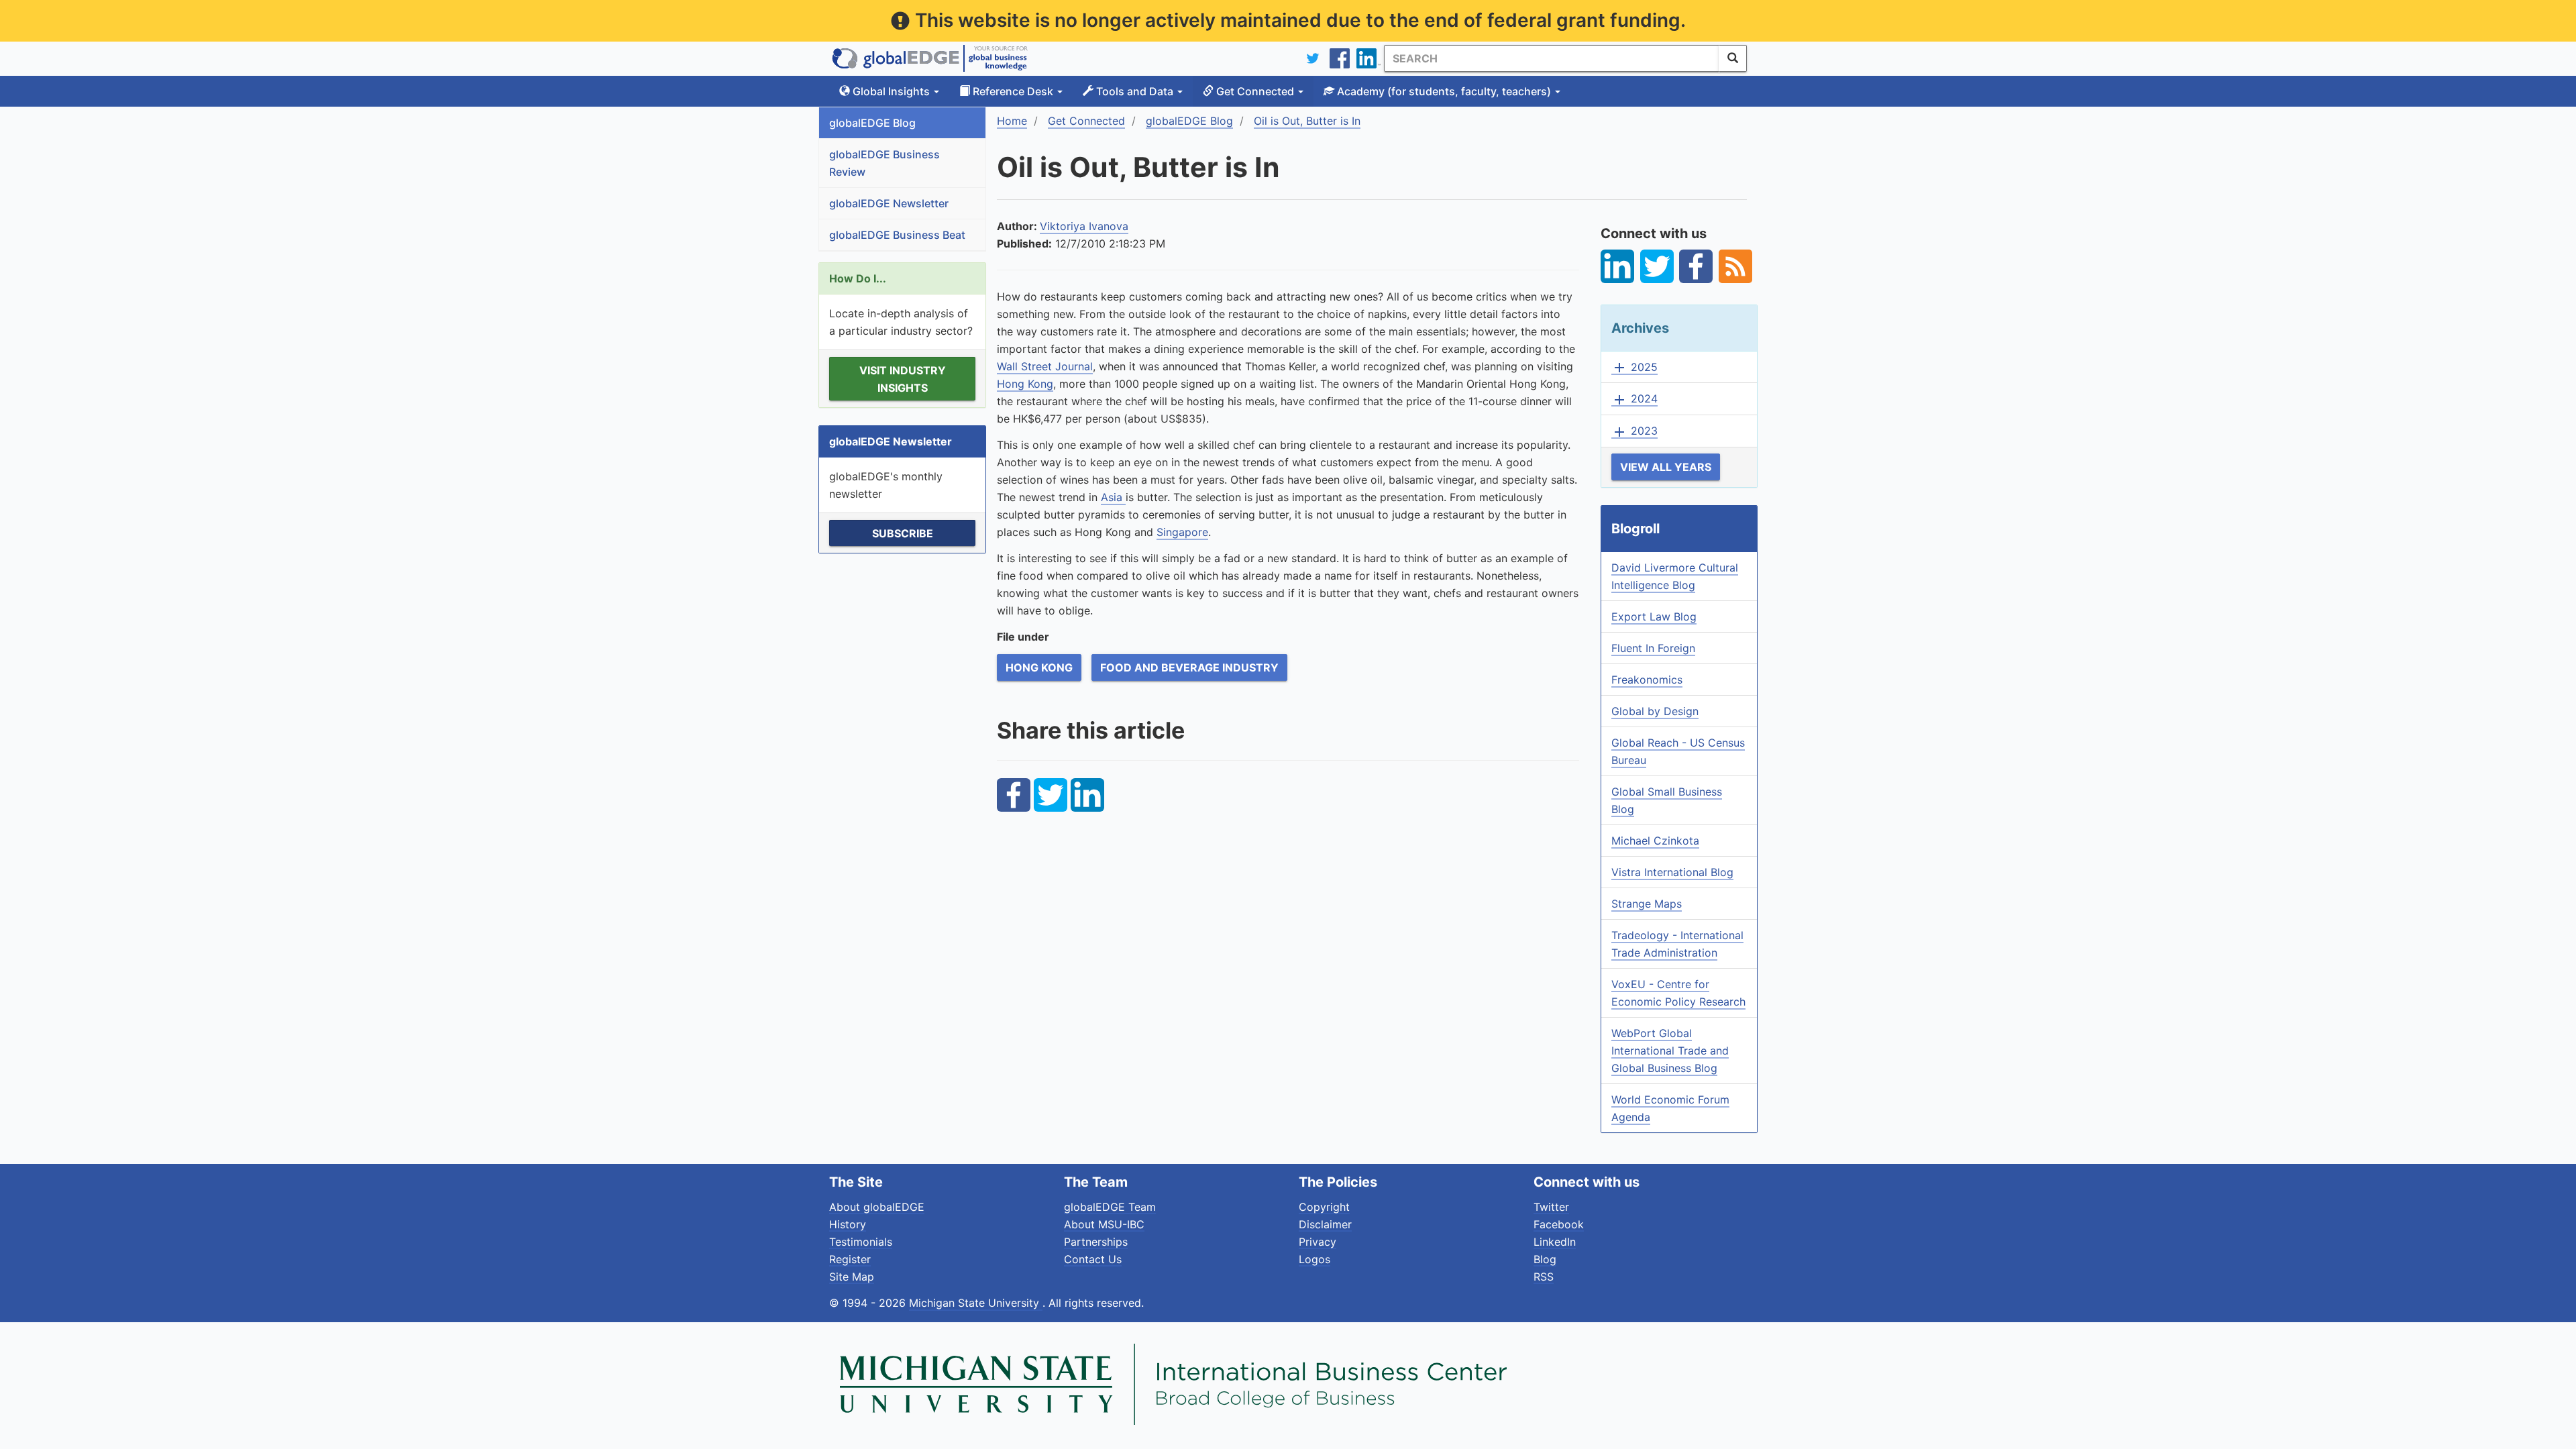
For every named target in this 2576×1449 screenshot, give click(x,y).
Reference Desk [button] (1013, 91)
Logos (1314, 1259)
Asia (1113, 497)
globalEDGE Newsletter (889, 203)
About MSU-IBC (1104, 1224)
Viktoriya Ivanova (1084, 226)
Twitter (1551, 1207)
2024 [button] (1634, 399)
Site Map (852, 1277)
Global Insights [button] (891, 91)
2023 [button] (1634, 431)
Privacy (1318, 1242)
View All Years (1666, 467)
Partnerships (1096, 1242)
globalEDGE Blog (872, 123)
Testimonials (861, 1242)
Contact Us (1093, 1259)
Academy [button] (1443, 91)
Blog (1545, 1259)
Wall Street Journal (1045, 366)
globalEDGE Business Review (884, 163)
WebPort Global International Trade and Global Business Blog (1670, 1051)
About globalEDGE (877, 1207)
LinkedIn (1555, 1242)
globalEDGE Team (1110, 1207)
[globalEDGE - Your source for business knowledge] (930, 58)
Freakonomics (1647, 680)
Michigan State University (976, 1303)
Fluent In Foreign (1653, 648)
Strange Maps (1647, 904)
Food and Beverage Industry (1189, 667)
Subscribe (903, 533)
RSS (1544, 1277)
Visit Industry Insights (903, 379)
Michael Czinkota (1655, 841)
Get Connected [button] (1255, 91)
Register (850, 1259)
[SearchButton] (1733, 58)
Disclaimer (1325, 1224)
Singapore (1182, 532)
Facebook (1559, 1224)
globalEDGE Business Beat (897, 235)
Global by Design (1655, 711)
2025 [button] (1634, 368)
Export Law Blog (1654, 616)
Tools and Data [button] (1135, 91)
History (848, 1224)
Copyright (1324, 1207)
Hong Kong (1025, 384)
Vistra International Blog (1672, 872)
